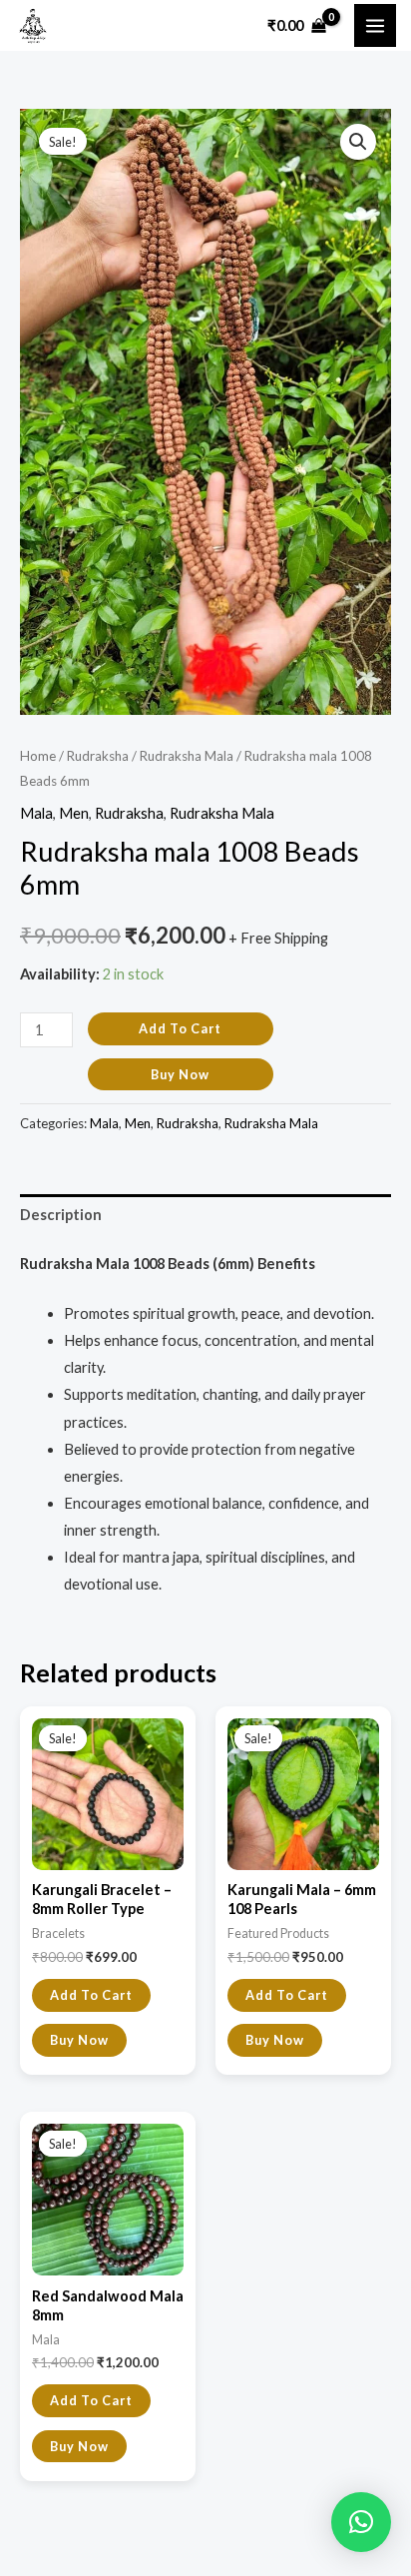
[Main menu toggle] (375, 25)
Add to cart (180, 1028)
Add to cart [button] (91, 1995)
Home (38, 756)
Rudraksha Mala (187, 756)
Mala (36, 813)
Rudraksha (98, 756)
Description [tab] (61, 1215)
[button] (358, 142)
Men (74, 813)
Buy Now (180, 1074)
